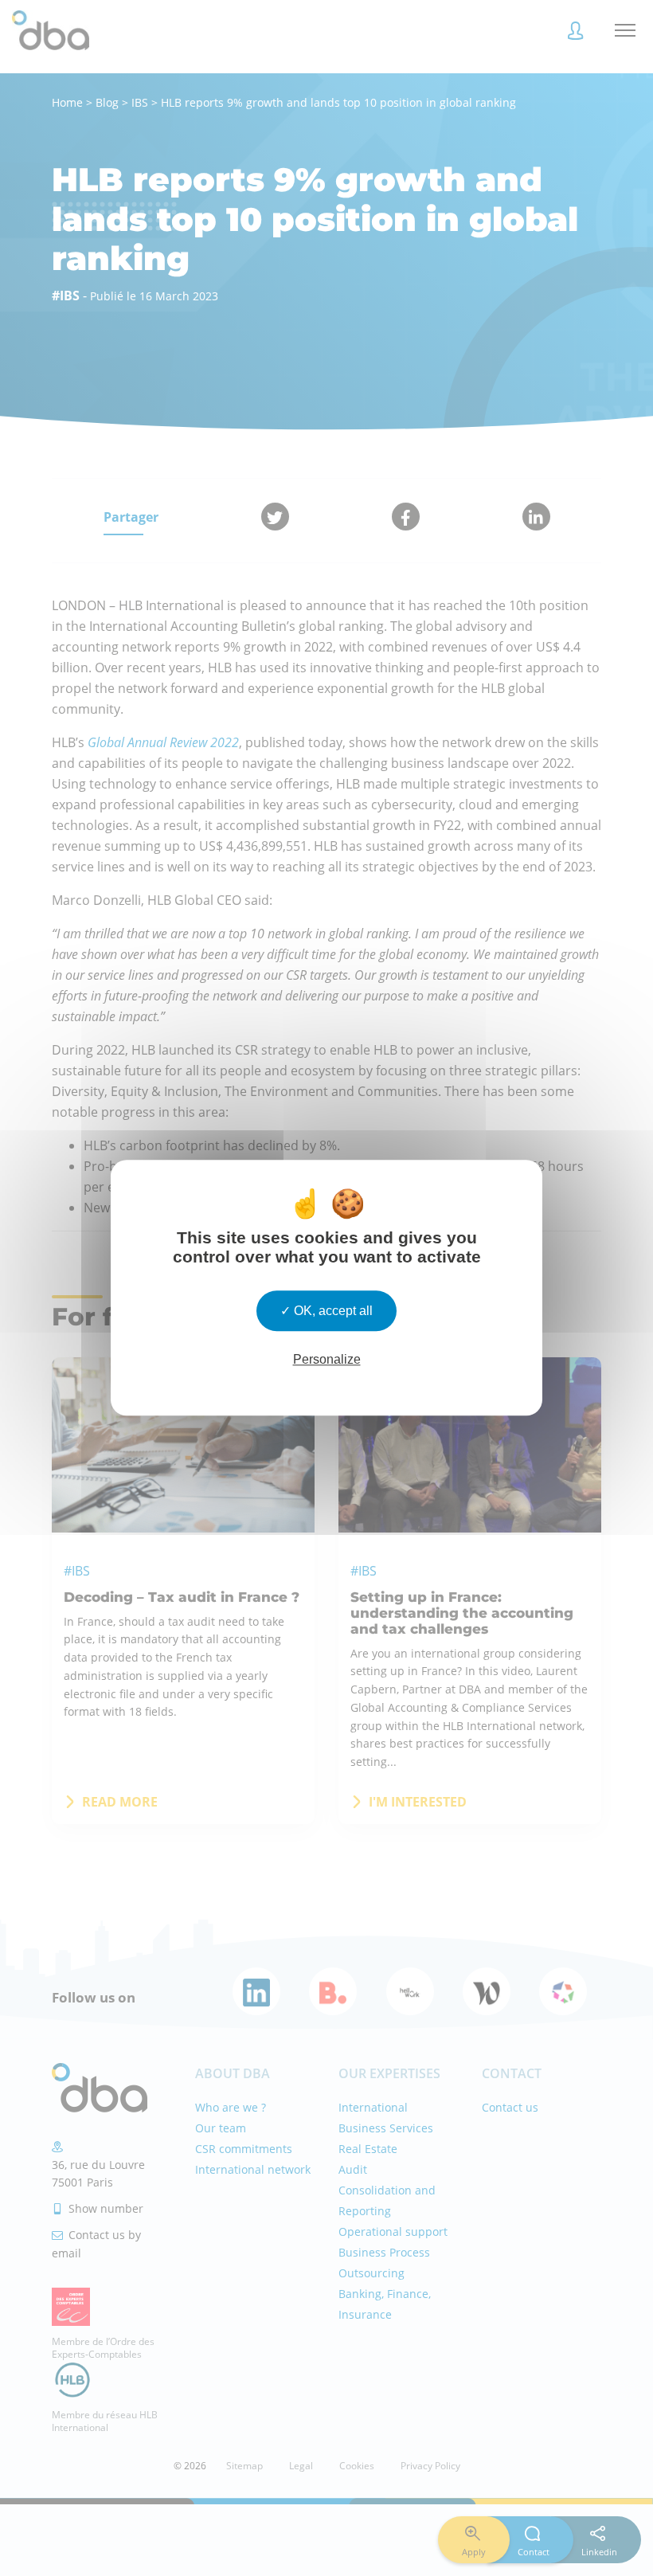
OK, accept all (332, 1311)
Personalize (327, 1360)
